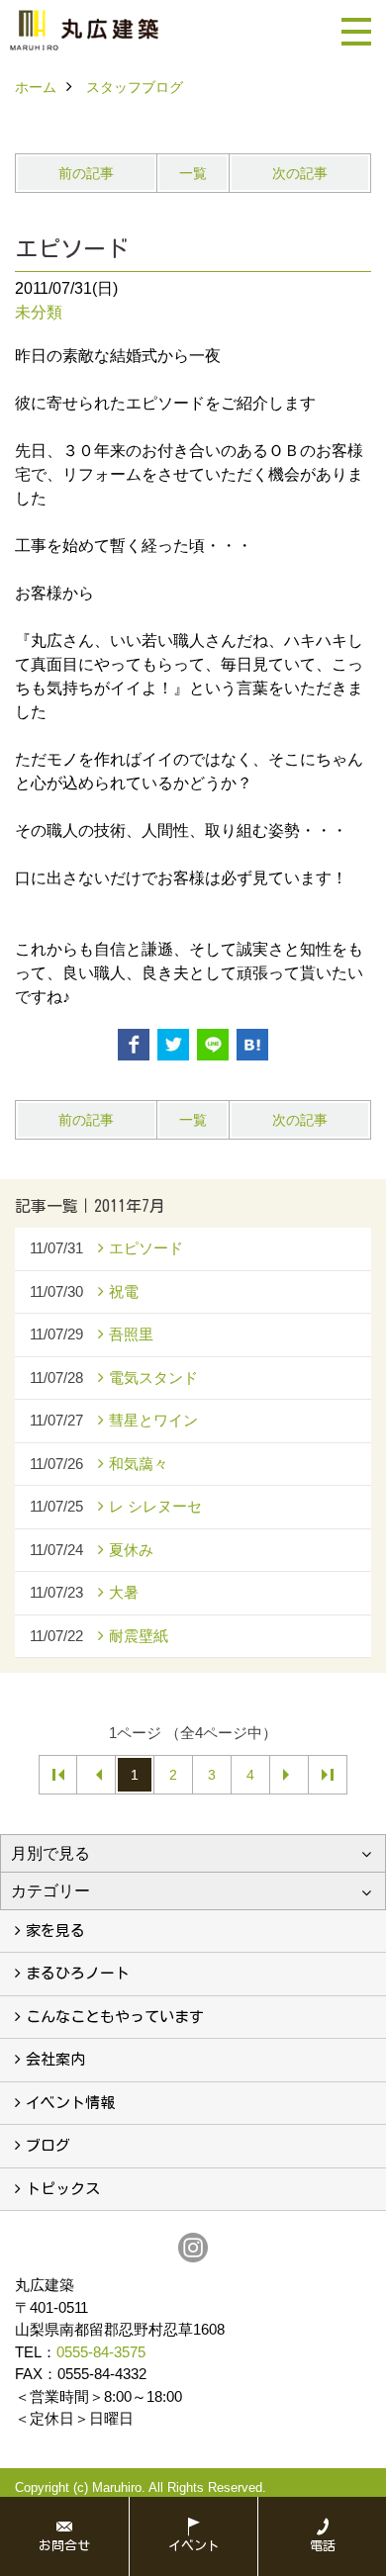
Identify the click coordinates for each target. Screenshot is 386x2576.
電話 (323, 2546)
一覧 (193, 173)
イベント (194, 2546)
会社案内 (55, 2059)
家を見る (55, 1931)
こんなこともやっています (115, 2017)
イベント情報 (70, 2103)
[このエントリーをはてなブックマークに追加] (252, 1045)
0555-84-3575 (101, 2352)
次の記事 (300, 173)
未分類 (39, 312)
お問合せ (64, 2546)
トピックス (63, 2189)
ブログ (48, 2145)
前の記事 (86, 173)
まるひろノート (78, 1973)
